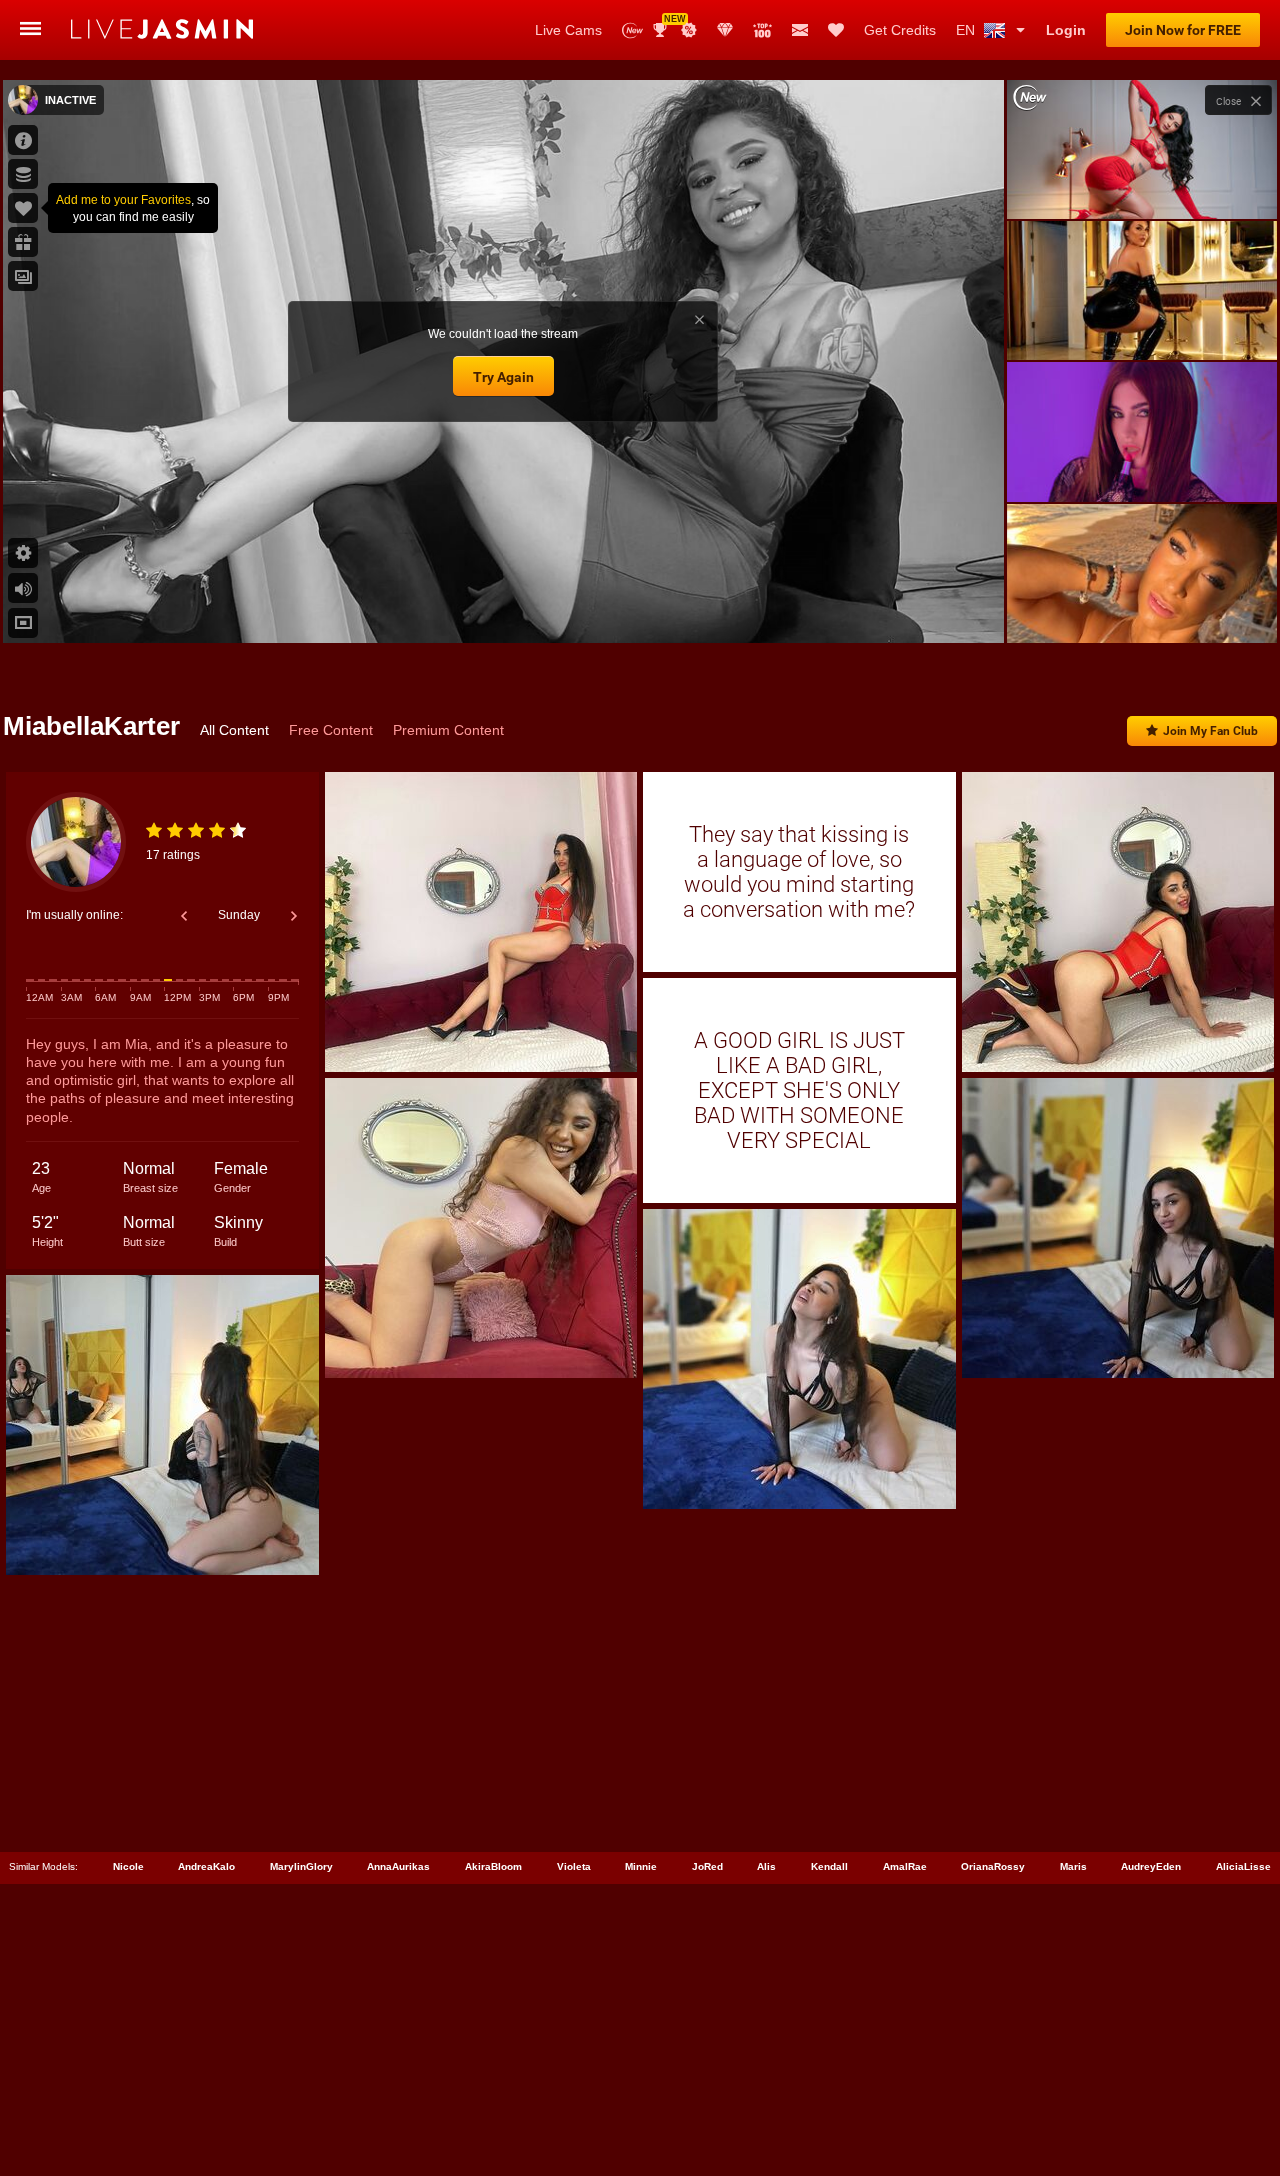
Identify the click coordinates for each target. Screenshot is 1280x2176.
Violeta (574, 1866)
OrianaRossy (993, 1866)
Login (1066, 30)
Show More (1141, 609)
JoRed (707, 1866)
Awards (667, 23)
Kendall (829, 1866)
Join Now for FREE (1183, 30)
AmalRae (905, 1866)
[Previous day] (184, 916)
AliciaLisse (1243, 1866)
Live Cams (568, 30)
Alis (766, 1866)
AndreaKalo (206, 1866)
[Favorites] (836, 30)
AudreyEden (1151, 1866)
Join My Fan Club (1210, 731)
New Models (632, 30)
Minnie (641, 1866)
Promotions (689, 30)
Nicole (128, 1866)
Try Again (503, 377)
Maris (1073, 1866)
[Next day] (294, 916)
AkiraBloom (493, 1866)
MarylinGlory (301, 1866)
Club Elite (725, 30)
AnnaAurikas (398, 1866)
